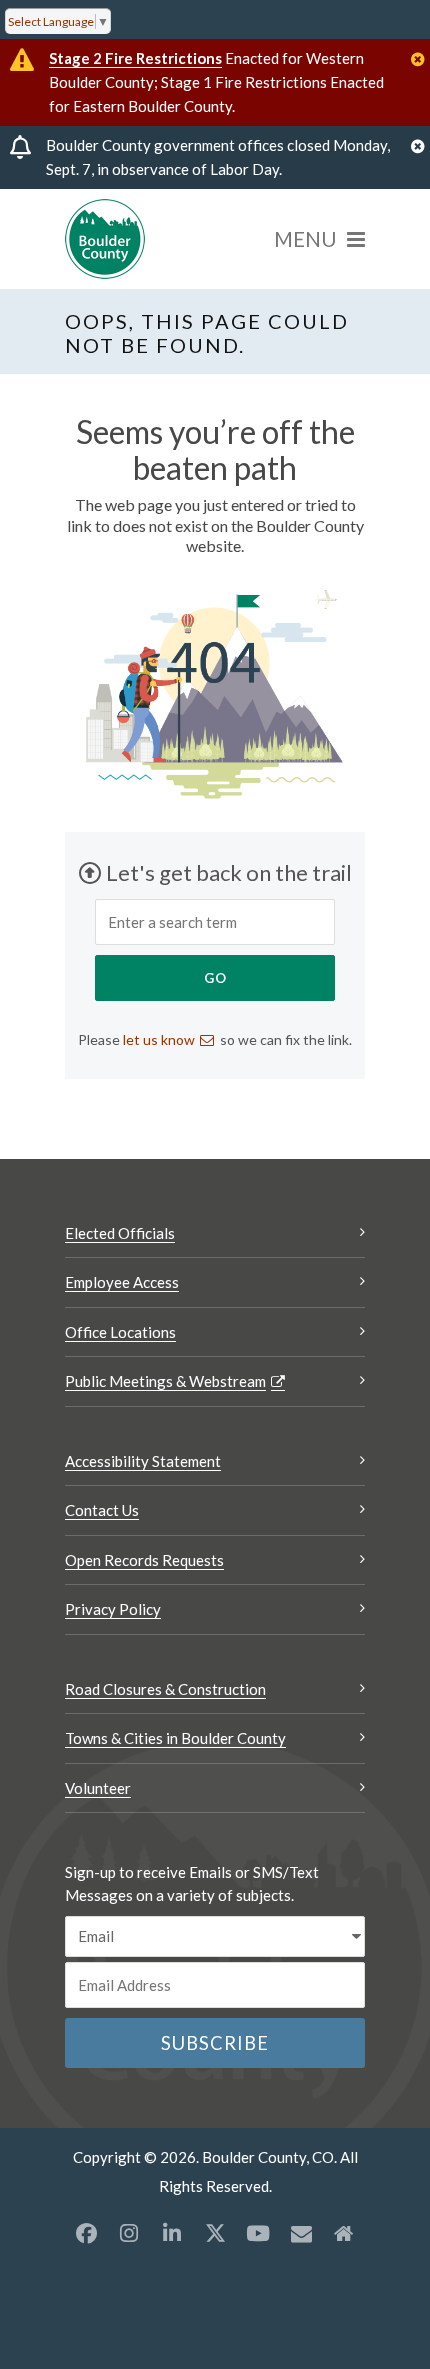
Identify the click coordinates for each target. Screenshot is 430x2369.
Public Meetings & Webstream (165, 1381)
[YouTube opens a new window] (258, 2233)
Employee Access (122, 1282)
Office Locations (120, 1332)
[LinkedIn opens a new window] (172, 2233)
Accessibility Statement (143, 1461)
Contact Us (102, 1510)
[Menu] (319, 239)
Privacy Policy (113, 1609)
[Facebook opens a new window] (86, 2233)
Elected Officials (120, 1233)
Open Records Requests (144, 1560)
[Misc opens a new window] (301, 2233)
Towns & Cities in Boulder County (175, 1738)
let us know (159, 1039)
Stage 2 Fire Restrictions (135, 58)
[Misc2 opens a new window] (344, 2233)
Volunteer (98, 1788)
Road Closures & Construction (165, 1689)
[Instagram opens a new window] (129, 2233)
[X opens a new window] (215, 2233)
